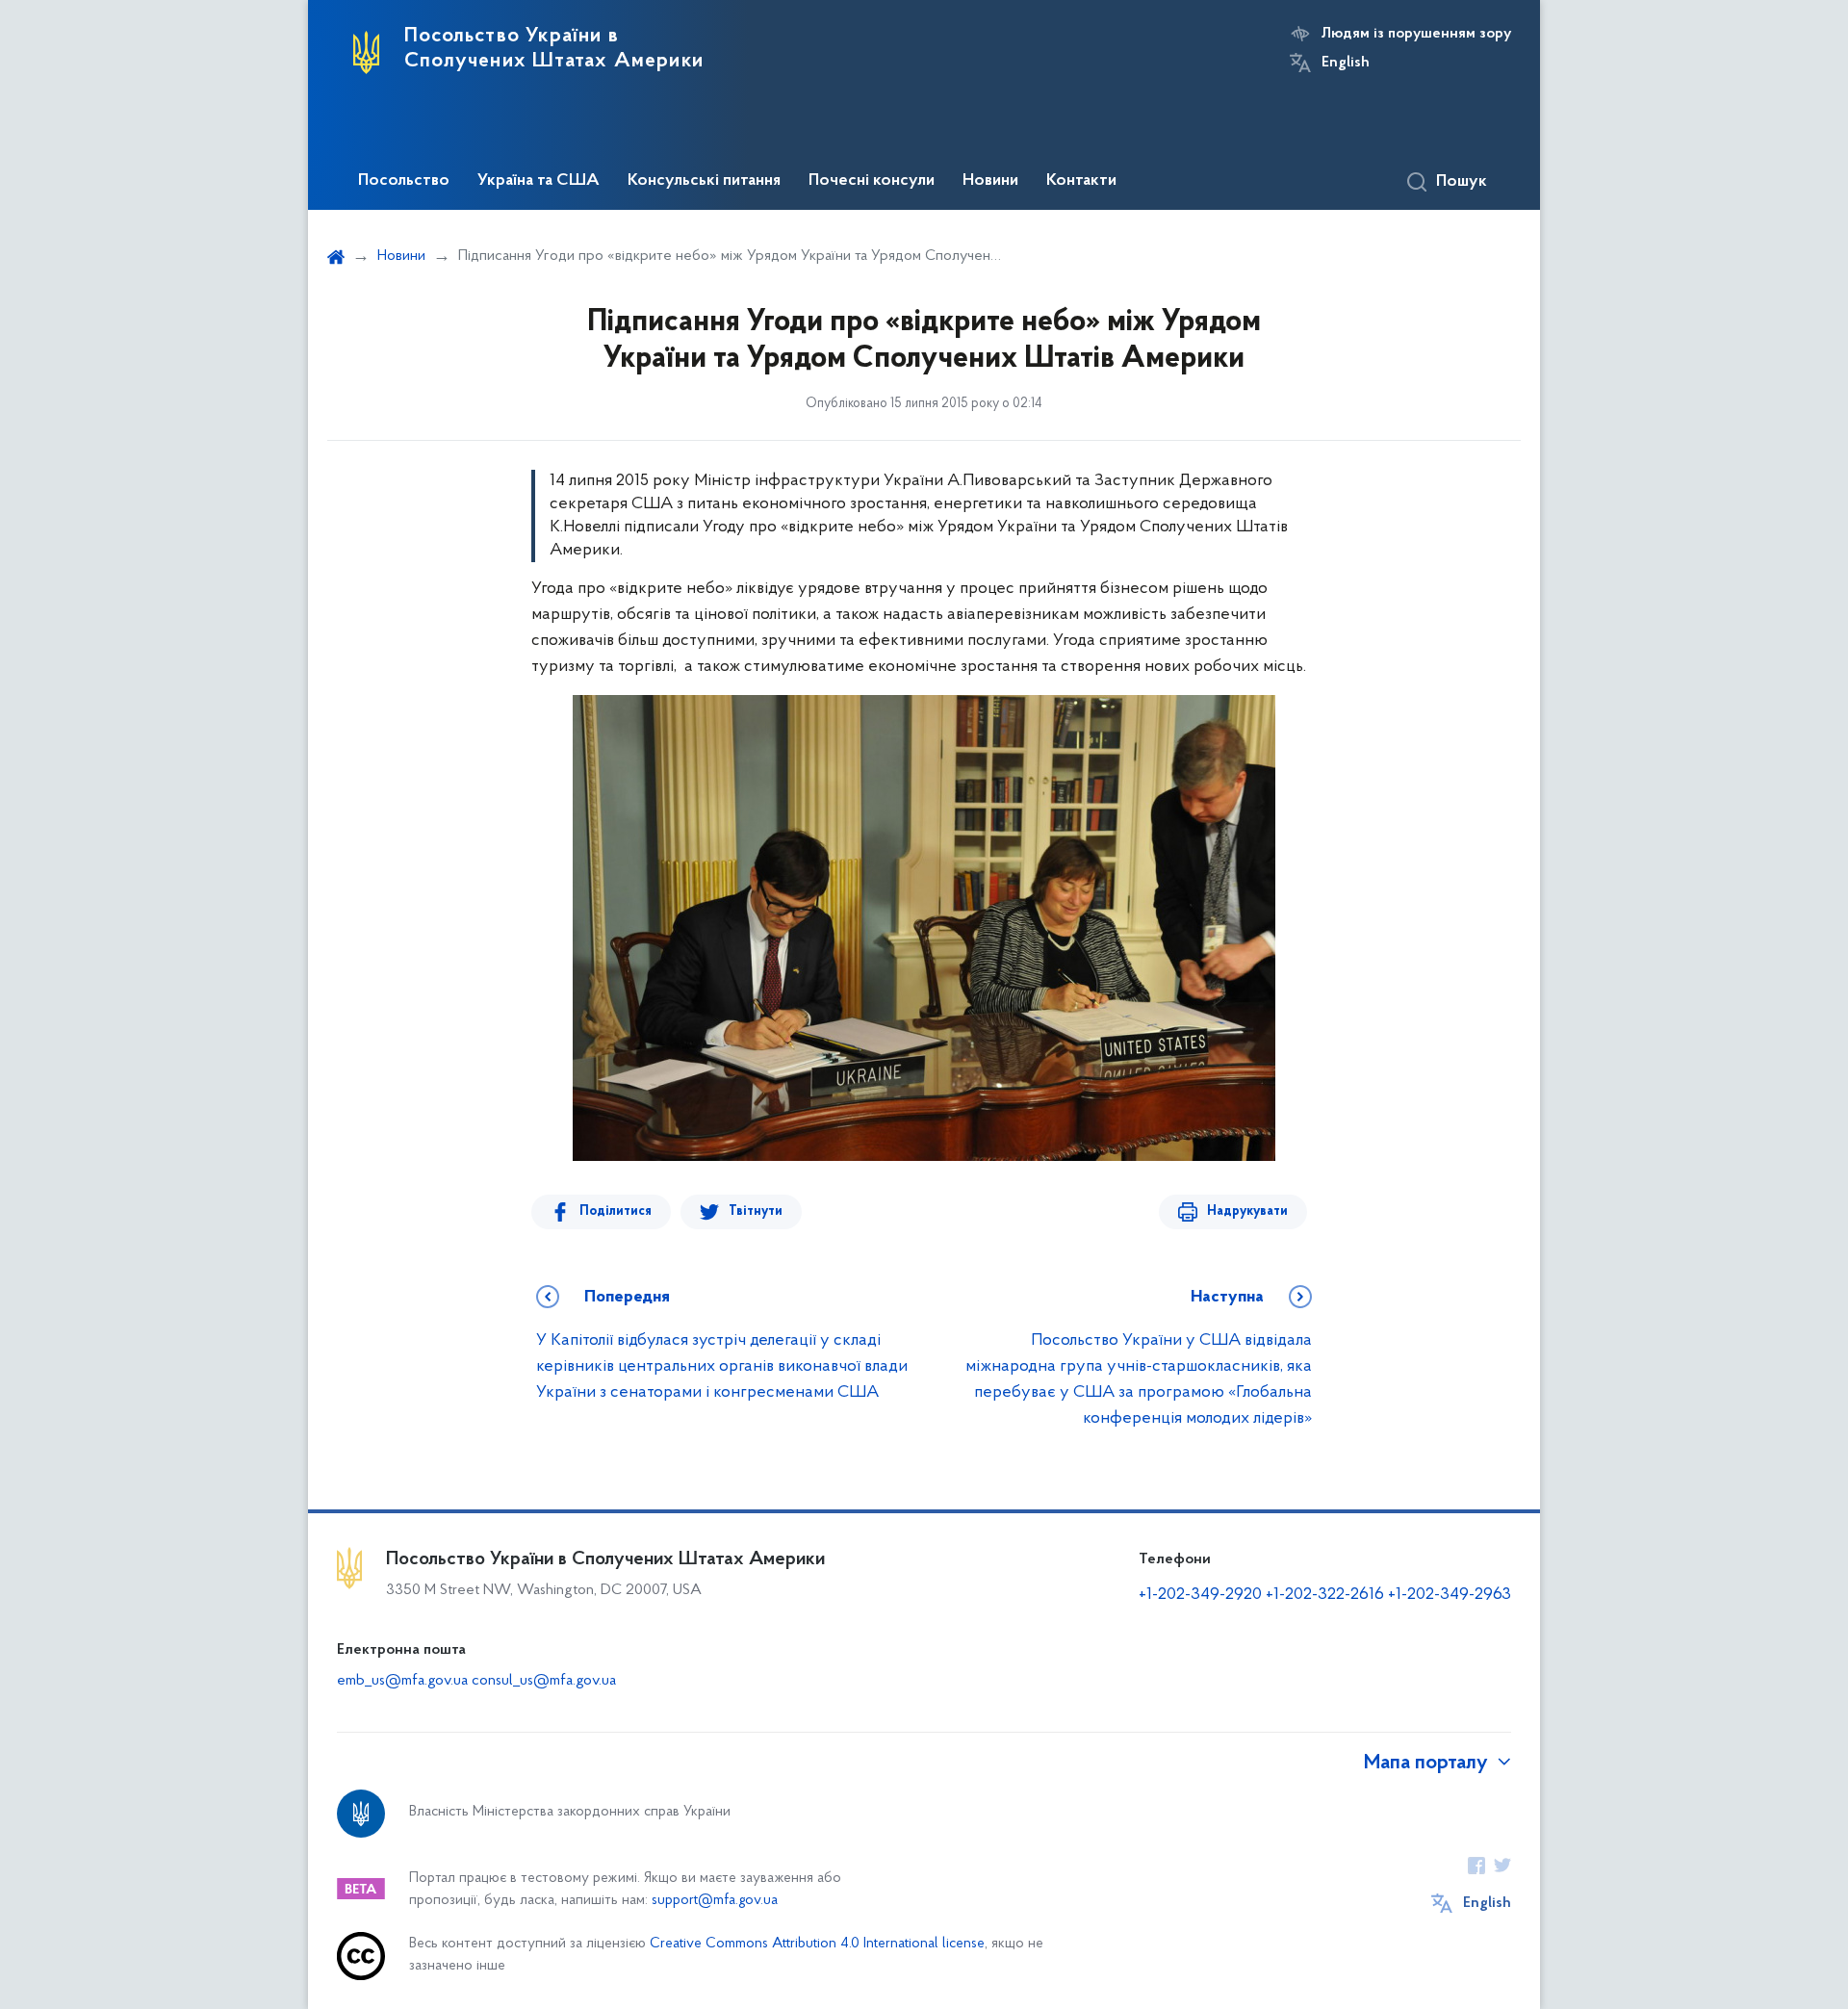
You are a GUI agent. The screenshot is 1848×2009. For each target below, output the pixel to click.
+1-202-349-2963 (1450, 1595)
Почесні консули (872, 181)
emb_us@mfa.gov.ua (402, 1681)
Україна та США (539, 181)
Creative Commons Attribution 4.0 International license (817, 1944)
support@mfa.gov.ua (715, 1901)
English (1346, 63)
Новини (990, 181)
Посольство (404, 181)
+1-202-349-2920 (1200, 1595)
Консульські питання (704, 181)
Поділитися (616, 1211)
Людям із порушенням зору (1416, 34)
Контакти (1081, 181)
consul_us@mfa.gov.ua (544, 1681)
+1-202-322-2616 (1327, 1595)
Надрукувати (1247, 1211)
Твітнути (756, 1211)
